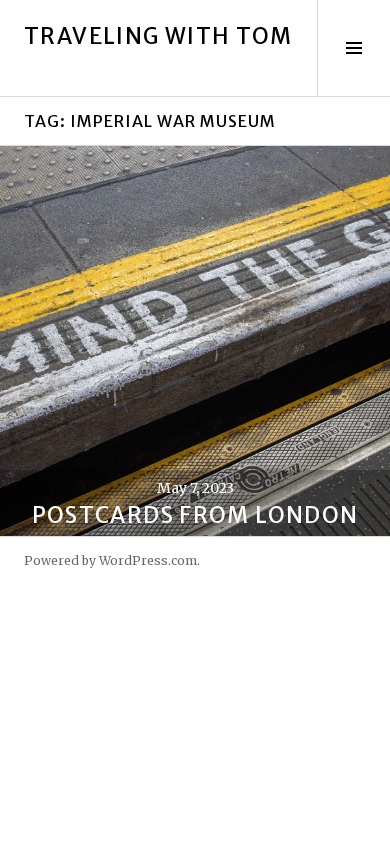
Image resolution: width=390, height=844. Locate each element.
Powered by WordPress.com (110, 560)
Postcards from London (195, 515)
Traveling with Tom (158, 36)
